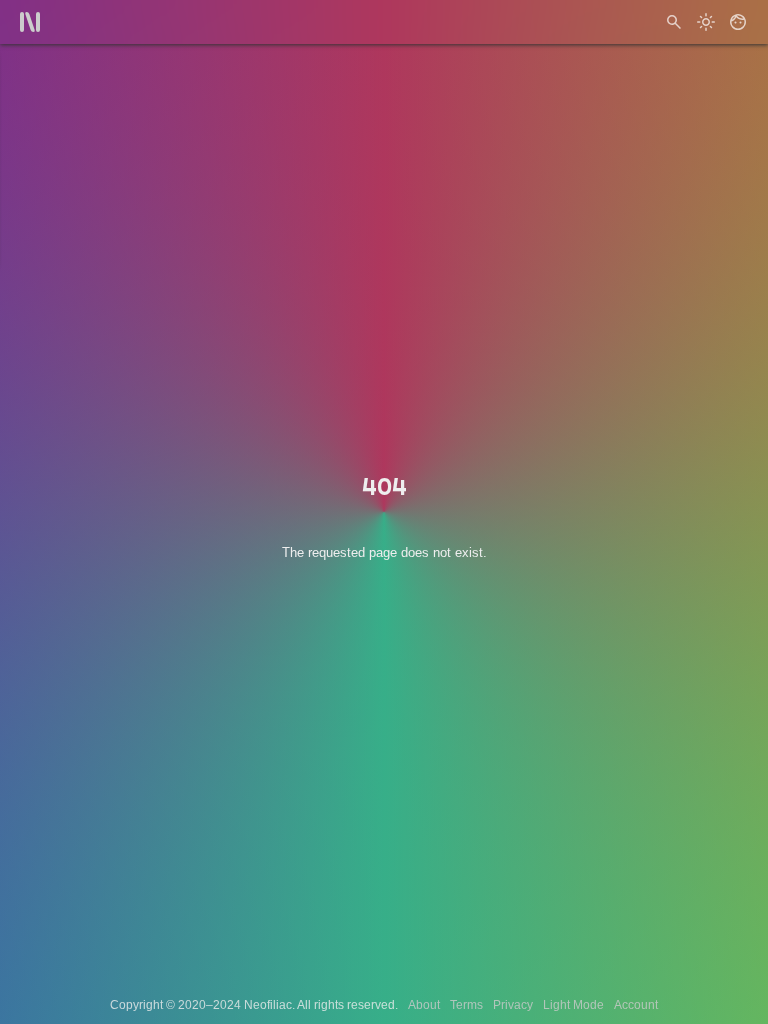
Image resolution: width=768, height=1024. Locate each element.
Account (636, 1005)
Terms (466, 1005)
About (424, 1005)
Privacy (513, 1005)
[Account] (738, 22)
